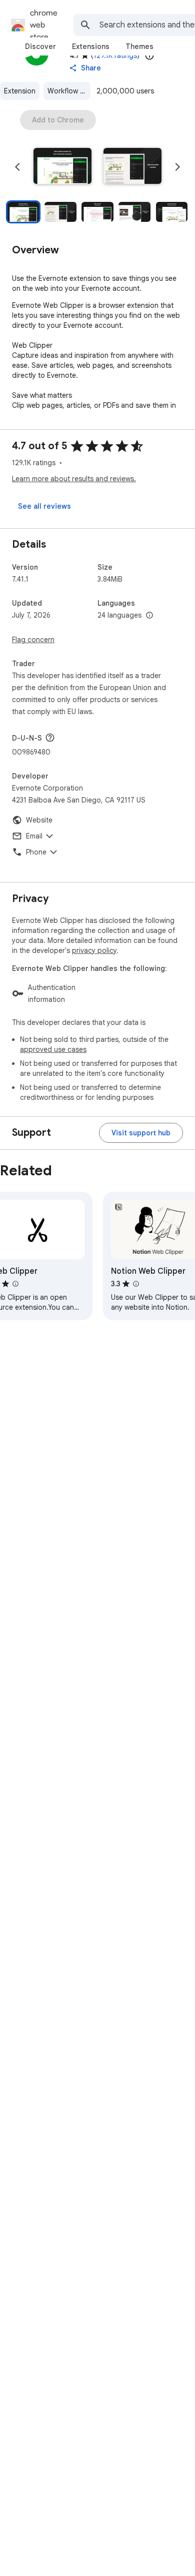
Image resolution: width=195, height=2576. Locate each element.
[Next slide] (177, 167)
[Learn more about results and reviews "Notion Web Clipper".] (136, 1284)
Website (39, 820)
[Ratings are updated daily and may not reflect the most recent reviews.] (149, 55)
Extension (20, 91)
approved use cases (53, 1049)
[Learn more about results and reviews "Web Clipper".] (15, 1284)
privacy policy (94, 950)
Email (34, 836)
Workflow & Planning (69, 91)
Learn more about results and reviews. (74, 479)
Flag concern (33, 640)
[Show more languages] (149, 616)
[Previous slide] (17, 167)
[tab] (40, 46)
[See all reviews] (44, 506)
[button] (62, 167)
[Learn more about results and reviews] (50, 738)
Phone (36, 852)
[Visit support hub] (141, 1133)
